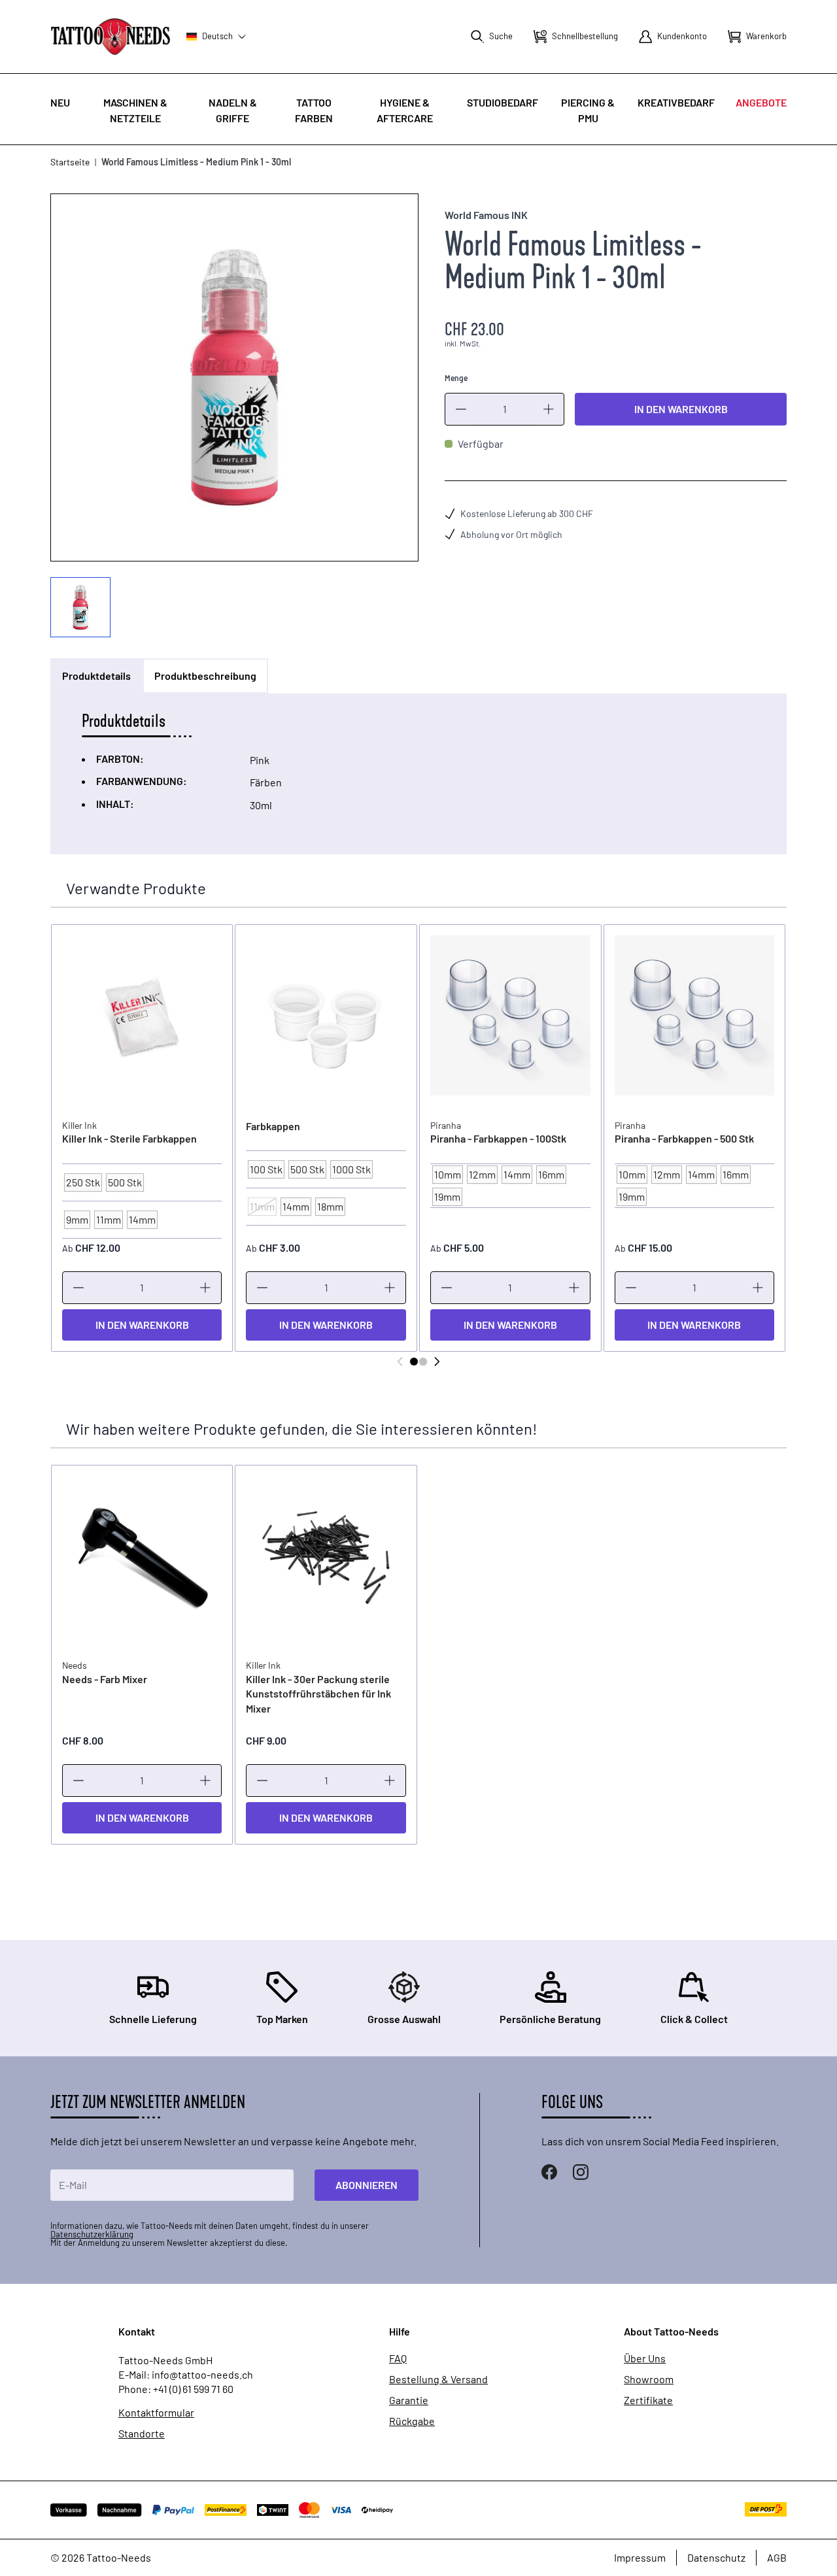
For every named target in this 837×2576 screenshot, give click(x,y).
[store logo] (111, 36)
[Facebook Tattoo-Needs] (549, 2172)
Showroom (649, 2379)
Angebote (761, 102)
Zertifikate (648, 2400)
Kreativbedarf (676, 102)
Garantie (409, 2400)
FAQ (398, 2358)
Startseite (70, 162)
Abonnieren (367, 2185)
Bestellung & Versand (438, 2379)
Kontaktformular (156, 2413)
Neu (60, 102)
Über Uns (645, 2358)
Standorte (142, 2434)
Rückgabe (412, 2421)
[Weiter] (437, 1362)
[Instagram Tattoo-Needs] (581, 2172)
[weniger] (461, 409)
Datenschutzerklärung (92, 2234)
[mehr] (549, 409)
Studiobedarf (503, 102)
